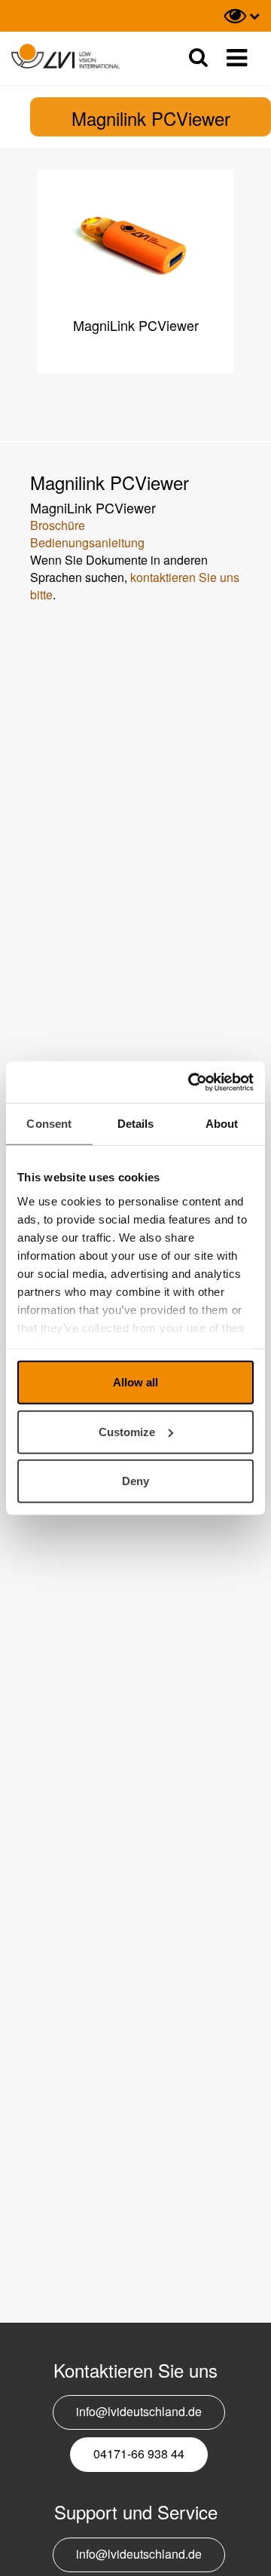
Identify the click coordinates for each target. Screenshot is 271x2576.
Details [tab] (136, 1124)
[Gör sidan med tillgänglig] (242, 16)
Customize (127, 1431)
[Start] (65, 57)
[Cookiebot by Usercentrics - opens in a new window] (191, 1082)
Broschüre (58, 525)
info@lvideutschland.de (139, 2411)
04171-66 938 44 (139, 2453)
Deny (135, 1481)
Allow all (135, 1382)
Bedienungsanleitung (87, 542)
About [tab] (222, 1124)
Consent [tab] (49, 1124)
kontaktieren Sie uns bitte (135, 586)
